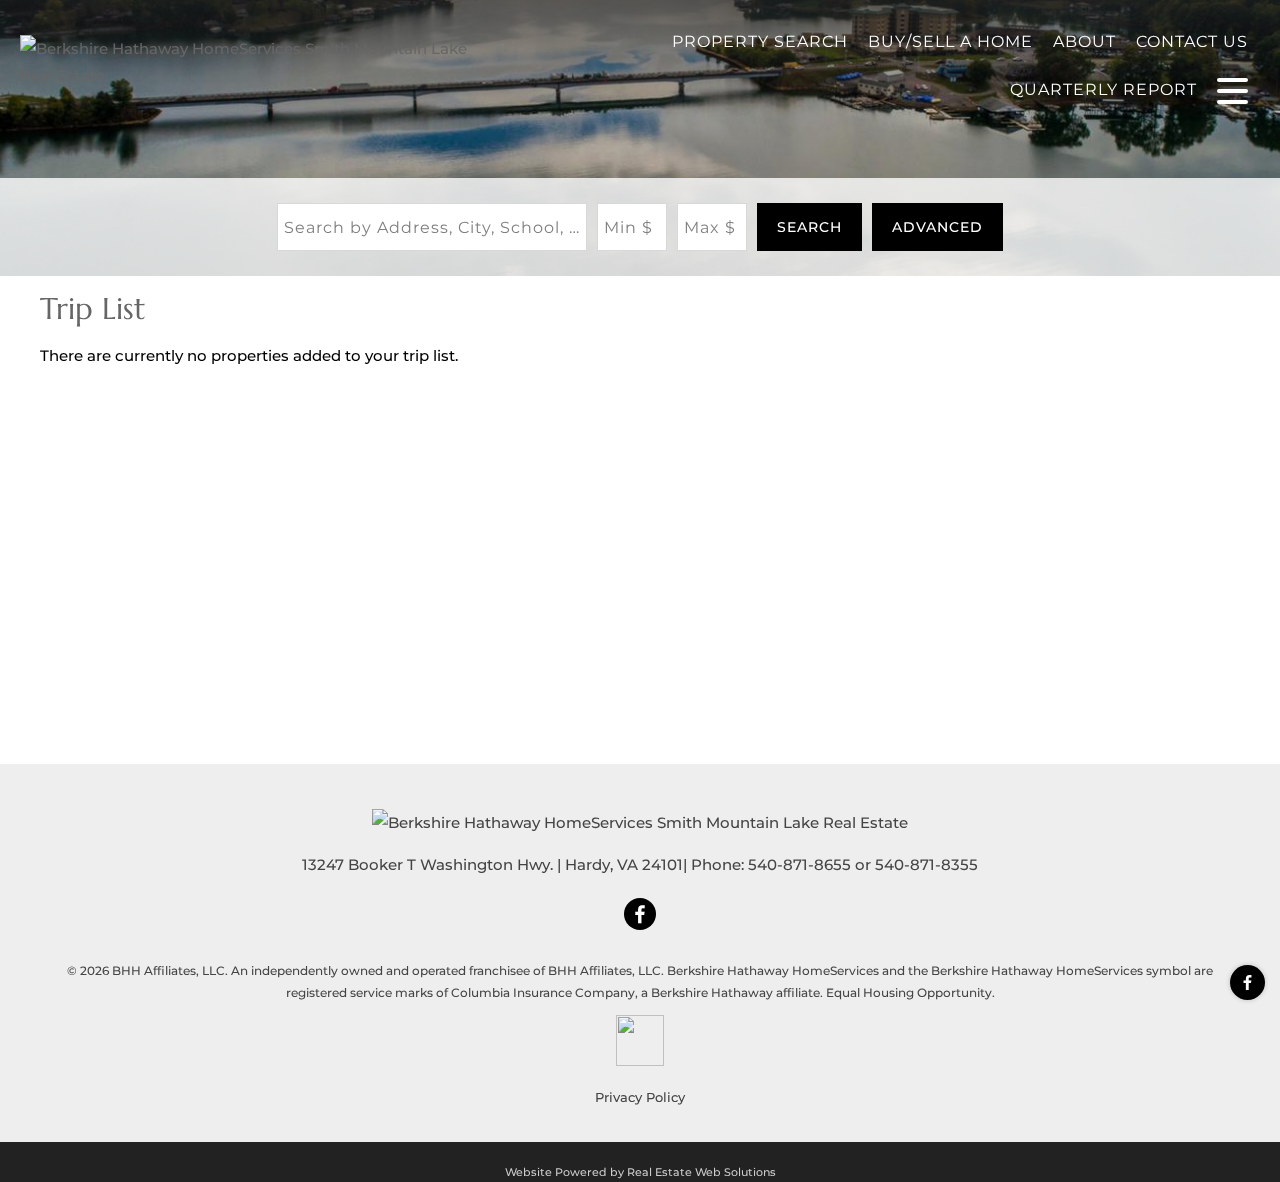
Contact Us (1192, 41)
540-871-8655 (799, 864)
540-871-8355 (926, 864)
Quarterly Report (1103, 89)
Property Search (760, 41)
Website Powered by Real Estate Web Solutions (640, 1172)
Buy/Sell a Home (950, 41)
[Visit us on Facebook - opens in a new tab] (1247, 982)
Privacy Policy (640, 1097)
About (1084, 41)
